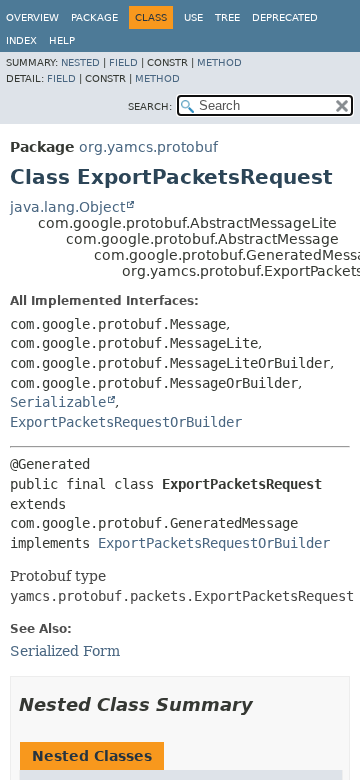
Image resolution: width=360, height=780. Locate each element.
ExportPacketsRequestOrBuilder (126, 422)
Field (123, 62)
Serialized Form (65, 651)
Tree (227, 17)
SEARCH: (150, 106)
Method (219, 62)
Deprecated (285, 17)
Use (193, 17)
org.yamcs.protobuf (148, 147)
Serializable (58, 402)
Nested (80, 62)
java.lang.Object (67, 207)
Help (62, 40)
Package (94, 17)
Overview (32, 17)
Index (21, 40)
